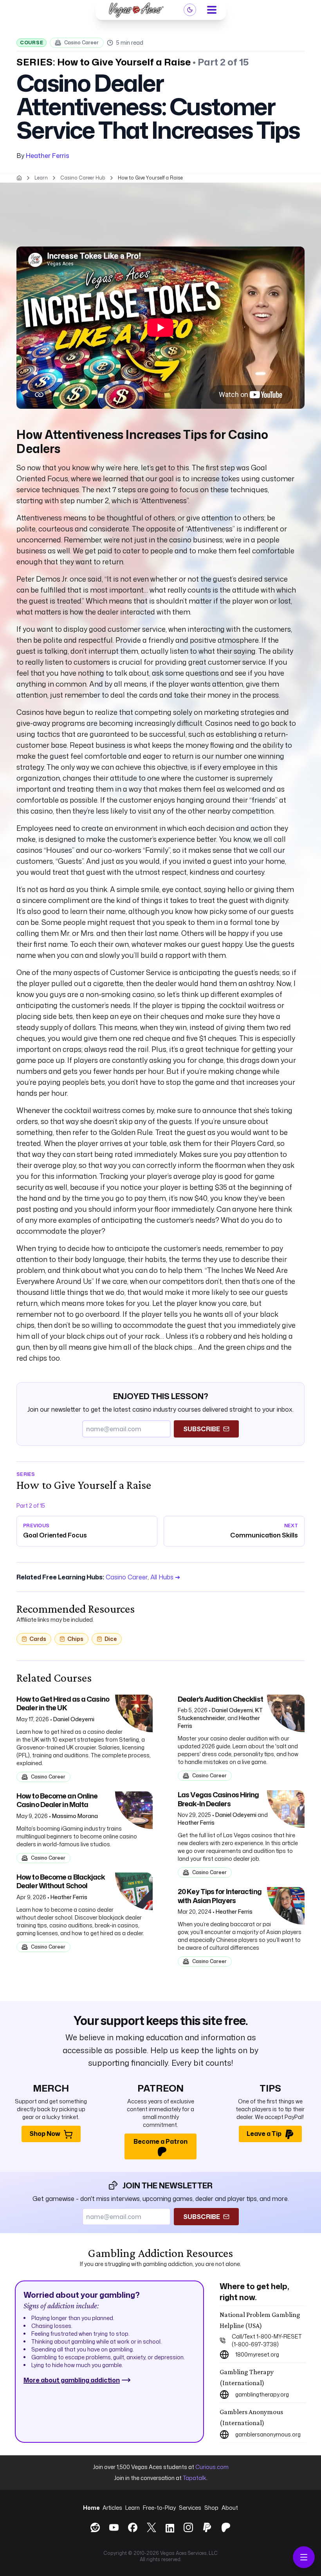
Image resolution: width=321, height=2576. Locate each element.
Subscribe (202, 1429)
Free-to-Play (159, 2508)
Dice (111, 1639)
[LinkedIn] (170, 2529)
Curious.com (212, 2467)
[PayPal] (207, 2527)
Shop (211, 2508)
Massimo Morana (75, 1816)
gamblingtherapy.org (262, 2394)
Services (190, 2508)
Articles (112, 2508)
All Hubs (165, 1577)
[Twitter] (151, 2527)
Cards (38, 1639)
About (230, 2508)
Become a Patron (160, 2141)
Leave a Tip (264, 2134)
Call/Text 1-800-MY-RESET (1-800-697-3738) (267, 2340)
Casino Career (81, 43)
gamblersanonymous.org (268, 2434)
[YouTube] (114, 2527)
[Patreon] (226, 2527)
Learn (133, 2508)
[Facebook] (133, 2527)
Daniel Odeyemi (74, 1719)
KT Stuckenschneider (220, 1714)
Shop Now (45, 2134)
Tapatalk (195, 2478)
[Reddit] (95, 2527)
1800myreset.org (257, 2354)
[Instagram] (188, 2527)
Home (91, 2508)
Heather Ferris (48, 156)
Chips (75, 1639)
